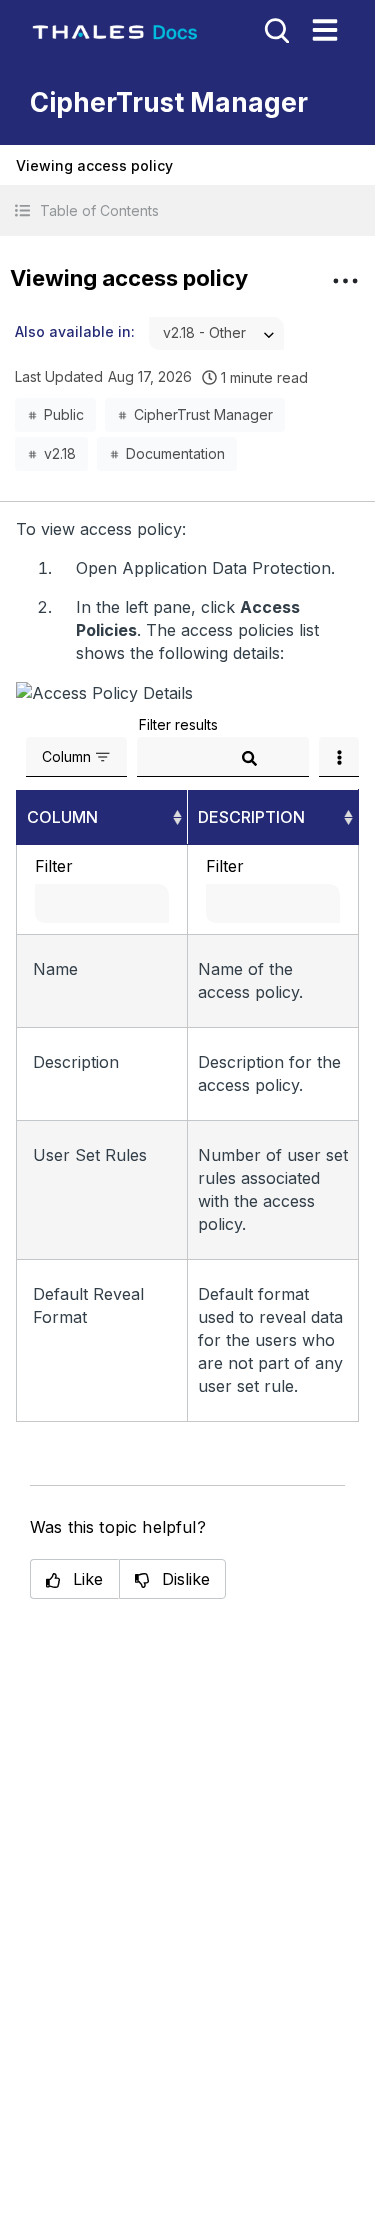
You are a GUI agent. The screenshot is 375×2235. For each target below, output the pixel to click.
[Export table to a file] (339, 757)
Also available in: (75, 331)
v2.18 (60, 453)
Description (251, 817)
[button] (187, 210)
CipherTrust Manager (203, 414)
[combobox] (216, 333)
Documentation (175, 453)
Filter (54, 866)
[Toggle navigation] (325, 30)
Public (64, 414)
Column (66, 756)
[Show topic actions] (345, 281)
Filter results (178, 724)
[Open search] (275, 29)
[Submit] (249, 758)
